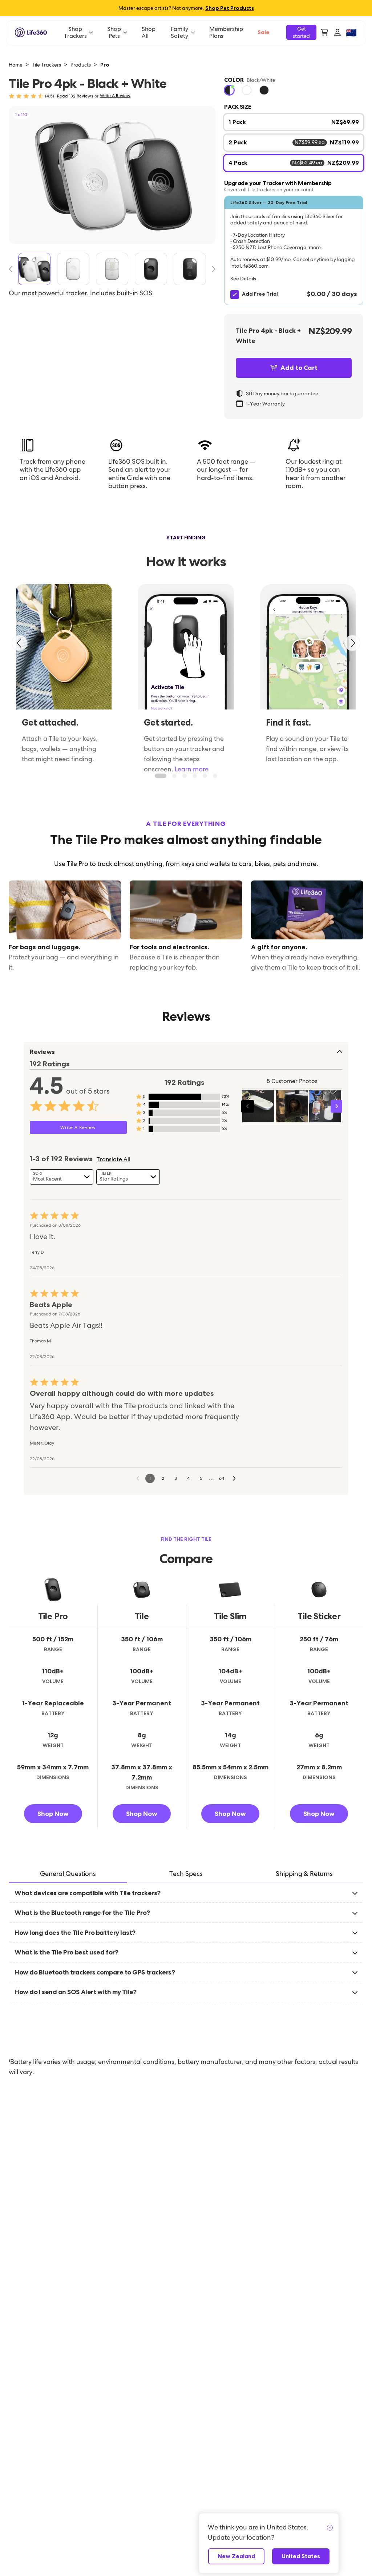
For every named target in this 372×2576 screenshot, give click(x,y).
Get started (301, 32)
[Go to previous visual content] (248, 1106)
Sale (264, 32)
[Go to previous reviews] (138, 1478)
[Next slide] (352, 643)
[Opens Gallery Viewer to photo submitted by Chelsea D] (258, 1106)
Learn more (192, 769)
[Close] (330, 2528)
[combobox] (62, 1177)
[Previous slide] (20, 643)
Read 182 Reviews (75, 96)
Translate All (114, 1159)
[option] (229, 90)
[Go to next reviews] (234, 1478)
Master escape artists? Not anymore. (186, 8)
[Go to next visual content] (337, 1106)
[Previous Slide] (13, 269)
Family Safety (179, 32)
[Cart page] (324, 32)
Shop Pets (114, 32)
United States (301, 2556)
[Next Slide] (211, 269)
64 (222, 1478)
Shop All (149, 32)
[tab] (68, 1874)
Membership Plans (226, 32)
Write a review (115, 96)
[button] (294, 250)
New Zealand (236, 2556)
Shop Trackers (75, 32)
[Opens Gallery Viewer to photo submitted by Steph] (292, 1106)
